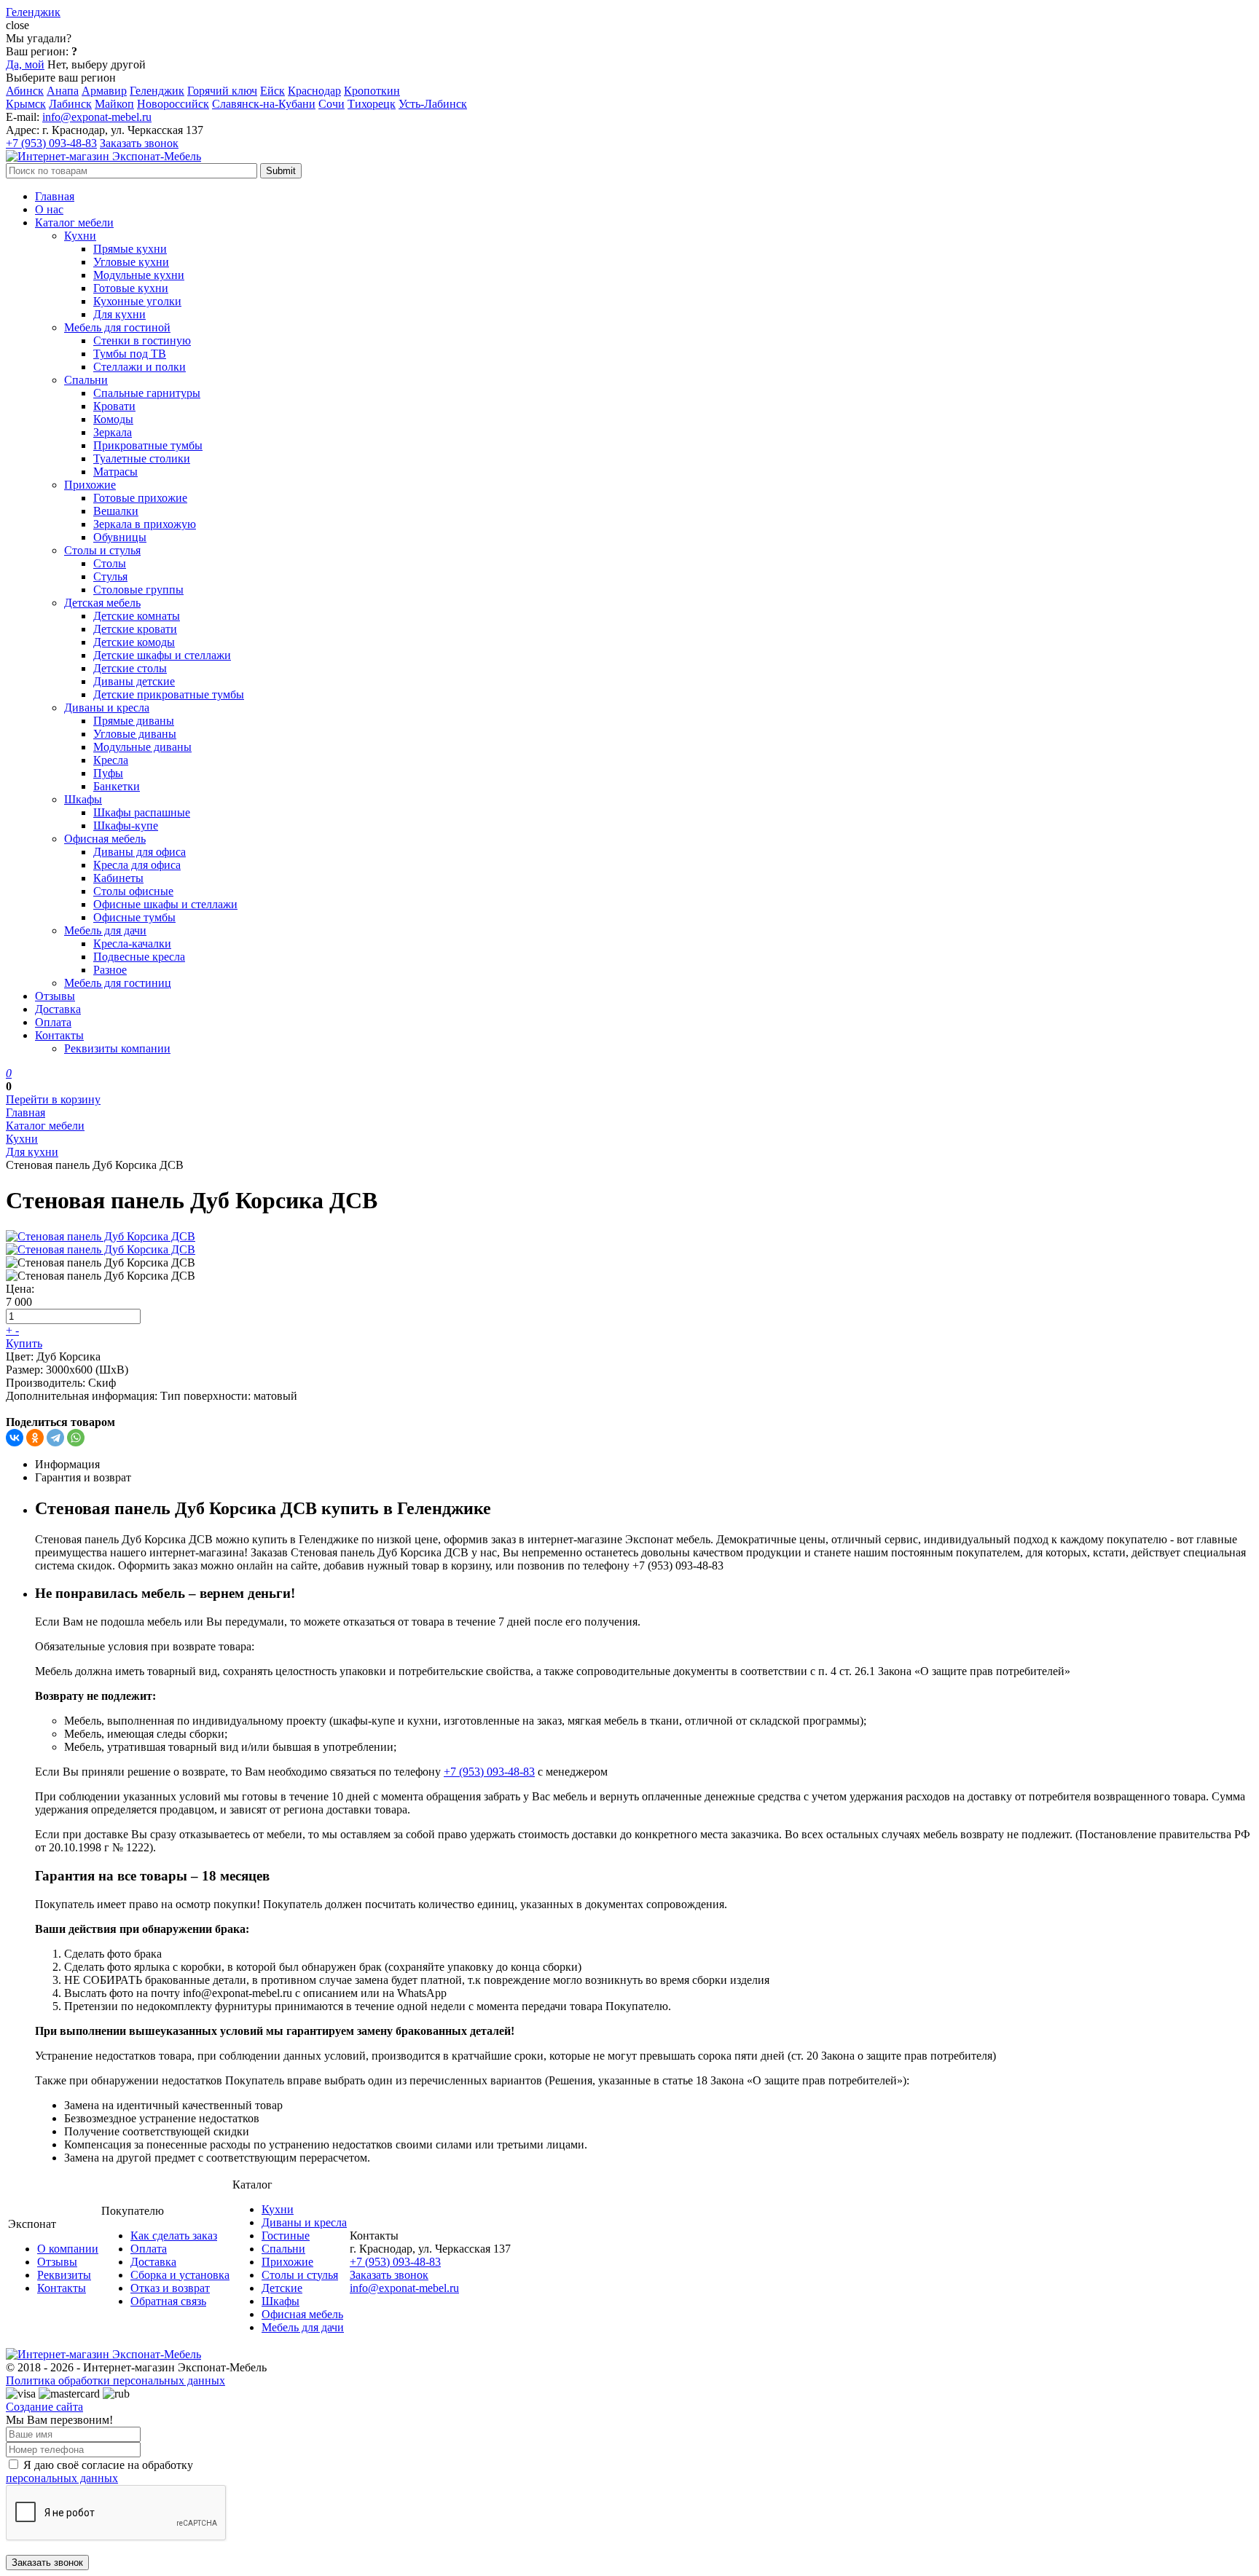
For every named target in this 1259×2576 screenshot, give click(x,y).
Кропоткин (372, 91)
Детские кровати (135, 629)
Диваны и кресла (107, 708)
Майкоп (114, 104)
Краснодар (314, 91)
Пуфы (108, 773)
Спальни (86, 380)
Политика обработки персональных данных (115, 2380)
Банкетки (117, 786)
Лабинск (70, 104)
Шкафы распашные (142, 812)
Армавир (104, 91)
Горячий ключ (222, 91)
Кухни (80, 236)
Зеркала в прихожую (145, 524)
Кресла (111, 760)
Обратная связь (168, 2301)
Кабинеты (118, 878)
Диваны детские (134, 681)
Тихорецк (372, 104)
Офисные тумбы (134, 917)
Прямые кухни (130, 249)
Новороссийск (173, 104)
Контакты (59, 1035)
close (17, 25)
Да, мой (25, 64)
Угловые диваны (135, 734)
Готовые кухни (131, 288)
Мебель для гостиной (117, 327)
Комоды (113, 419)
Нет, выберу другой (97, 64)
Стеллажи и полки (140, 367)
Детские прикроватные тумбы (169, 694)
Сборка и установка (180, 2275)
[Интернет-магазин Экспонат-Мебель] (103, 156)
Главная (55, 196)
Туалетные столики (142, 458)
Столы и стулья (102, 550)
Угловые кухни (131, 262)
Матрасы (115, 472)
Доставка (58, 1009)
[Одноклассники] (35, 1438)
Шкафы (83, 799)
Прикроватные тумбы (148, 445)
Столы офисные (133, 891)
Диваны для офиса (140, 852)
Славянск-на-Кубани (264, 104)
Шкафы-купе (126, 826)
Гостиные (286, 2236)
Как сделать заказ (174, 2236)
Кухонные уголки (137, 301)
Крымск (26, 104)
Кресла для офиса (137, 865)
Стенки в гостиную (142, 340)
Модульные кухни (139, 275)
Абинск (25, 91)
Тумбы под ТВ (130, 354)
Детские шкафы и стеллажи (162, 655)
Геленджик (157, 91)
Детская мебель (102, 603)
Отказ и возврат (170, 2288)
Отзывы (55, 996)
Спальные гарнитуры (147, 393)
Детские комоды (134, 642)
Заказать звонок (139, 143)
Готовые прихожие (140, 498)
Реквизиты (64, 2275)
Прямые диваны (134, 721)
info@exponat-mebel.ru (97, 117)
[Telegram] (55, 1438)
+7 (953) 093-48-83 (51, 143)
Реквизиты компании (117, 1048)
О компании (68, 2249)
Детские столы (130, 668)
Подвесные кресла (139, 957)
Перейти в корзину (53, 1099)
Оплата (53, 1022)
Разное (110, 970)
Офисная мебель (105, 839)
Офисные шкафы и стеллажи (165, 904)
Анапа (63, 91)
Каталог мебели (74, 222)
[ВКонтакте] (15, 1438)
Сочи (332, 104)
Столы (110, 563)
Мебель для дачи (105, 930)
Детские (282, 2288)
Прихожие (90, 485)
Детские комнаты (137, 616)
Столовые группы (138, 590)
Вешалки (116, 511)
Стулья (110, 576)
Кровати (114, 406)
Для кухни (119, 314)
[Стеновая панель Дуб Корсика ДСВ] (101, 1236)
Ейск (272, 91)
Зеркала (113, 432)
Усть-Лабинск (433, 104)
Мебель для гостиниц (118, 983)
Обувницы (120, 537)
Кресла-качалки (132, 944)
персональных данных (62, 2478)
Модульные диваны (142, 747)
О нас (49, 209)
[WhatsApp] (76, 1438)
